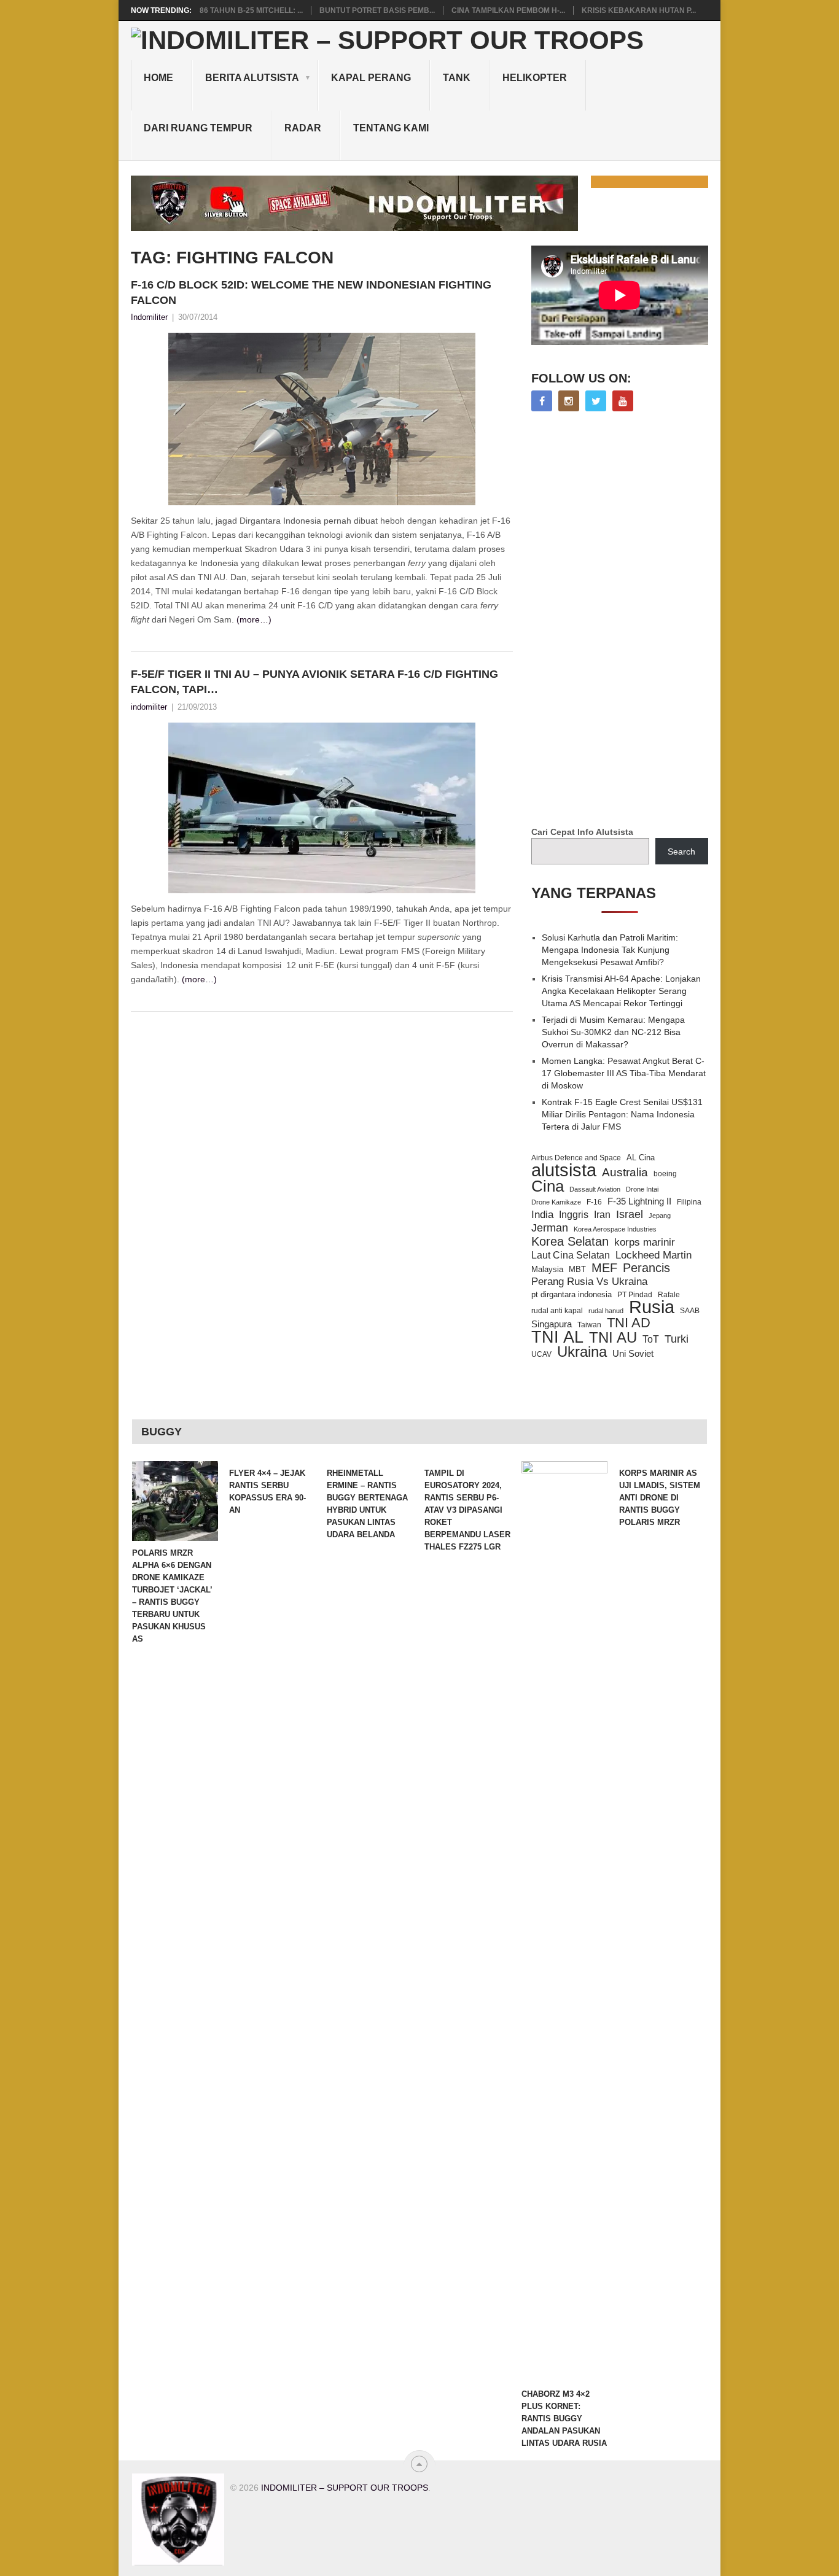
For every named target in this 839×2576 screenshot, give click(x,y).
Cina (548, 1186)
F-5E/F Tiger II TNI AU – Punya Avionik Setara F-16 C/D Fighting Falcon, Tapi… (314, 682)
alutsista (564, 1170)
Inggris (574, 1214)
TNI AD (629, 1323)
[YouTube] (623, 401)
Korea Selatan (570, 1241)
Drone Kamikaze (556, 1202)
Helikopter (535, 78)
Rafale (669, 1295)
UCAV (541, 1354)
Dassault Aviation (595, 1189)
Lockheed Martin (654, 1255)
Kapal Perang (371, 78)
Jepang (660, 1216)
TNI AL (557, 1337)
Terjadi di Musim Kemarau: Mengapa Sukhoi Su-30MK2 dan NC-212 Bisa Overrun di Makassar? (613, 1032)
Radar (303, 128)
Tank (457, 78)
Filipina (689, 1202)
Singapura (552, 1324)
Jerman (550, 1228)
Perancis (646, 1268)
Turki (677, 1339)
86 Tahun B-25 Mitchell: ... (251, 10)
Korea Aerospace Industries (615, 1229)
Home (158, 78)
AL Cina (641, 1158)
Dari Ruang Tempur (198, 128)
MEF (604, 1268)
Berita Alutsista (252, 78)
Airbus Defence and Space (576, 1158)
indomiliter (149, 707)
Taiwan (589, 1325)
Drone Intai (642, 1189)
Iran (602, 1215)
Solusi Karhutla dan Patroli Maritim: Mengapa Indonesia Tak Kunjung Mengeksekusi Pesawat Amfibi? (610, 950)
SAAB (690, 1311)
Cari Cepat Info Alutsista (582, 832)
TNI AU (613, 1338)
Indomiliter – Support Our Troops (345, 2488)
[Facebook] (542, 401)
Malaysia (547, 1269)
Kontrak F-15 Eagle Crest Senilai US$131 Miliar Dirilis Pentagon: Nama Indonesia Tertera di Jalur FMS (622, 1114)
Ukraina (582, 1352)
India (542, 1214)
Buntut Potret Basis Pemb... (377, 10)
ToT (651, 1339)
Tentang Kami (391, 128)
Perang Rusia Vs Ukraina (589, 1282)
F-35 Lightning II (639, 1201)
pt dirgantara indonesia (572, 1294)
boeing (665, 1174)
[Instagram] (569, 401)
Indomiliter (149, 317)
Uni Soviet (633, 1353)
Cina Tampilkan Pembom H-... (508, 10)
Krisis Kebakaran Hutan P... (639, 10)
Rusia (652, 1307)
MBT (577, 1269)
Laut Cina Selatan (571, 1255)
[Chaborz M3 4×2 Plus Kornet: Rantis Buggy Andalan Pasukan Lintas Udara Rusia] (564, 1922)
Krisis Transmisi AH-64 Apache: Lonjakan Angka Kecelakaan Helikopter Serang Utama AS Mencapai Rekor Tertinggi (621, 991)
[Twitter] (596, 401)
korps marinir (645, 1242)
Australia (625, 1173)
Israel (630, 1214)
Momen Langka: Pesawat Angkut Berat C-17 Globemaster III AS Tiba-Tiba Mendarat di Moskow (624, 1073)
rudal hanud (606, 1311)
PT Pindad (635, 1295)
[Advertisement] (623, 620)
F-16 (594, 1202)
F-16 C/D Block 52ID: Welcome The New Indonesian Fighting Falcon (311, 293)
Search (681, 852)
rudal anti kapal (557, 1310)
